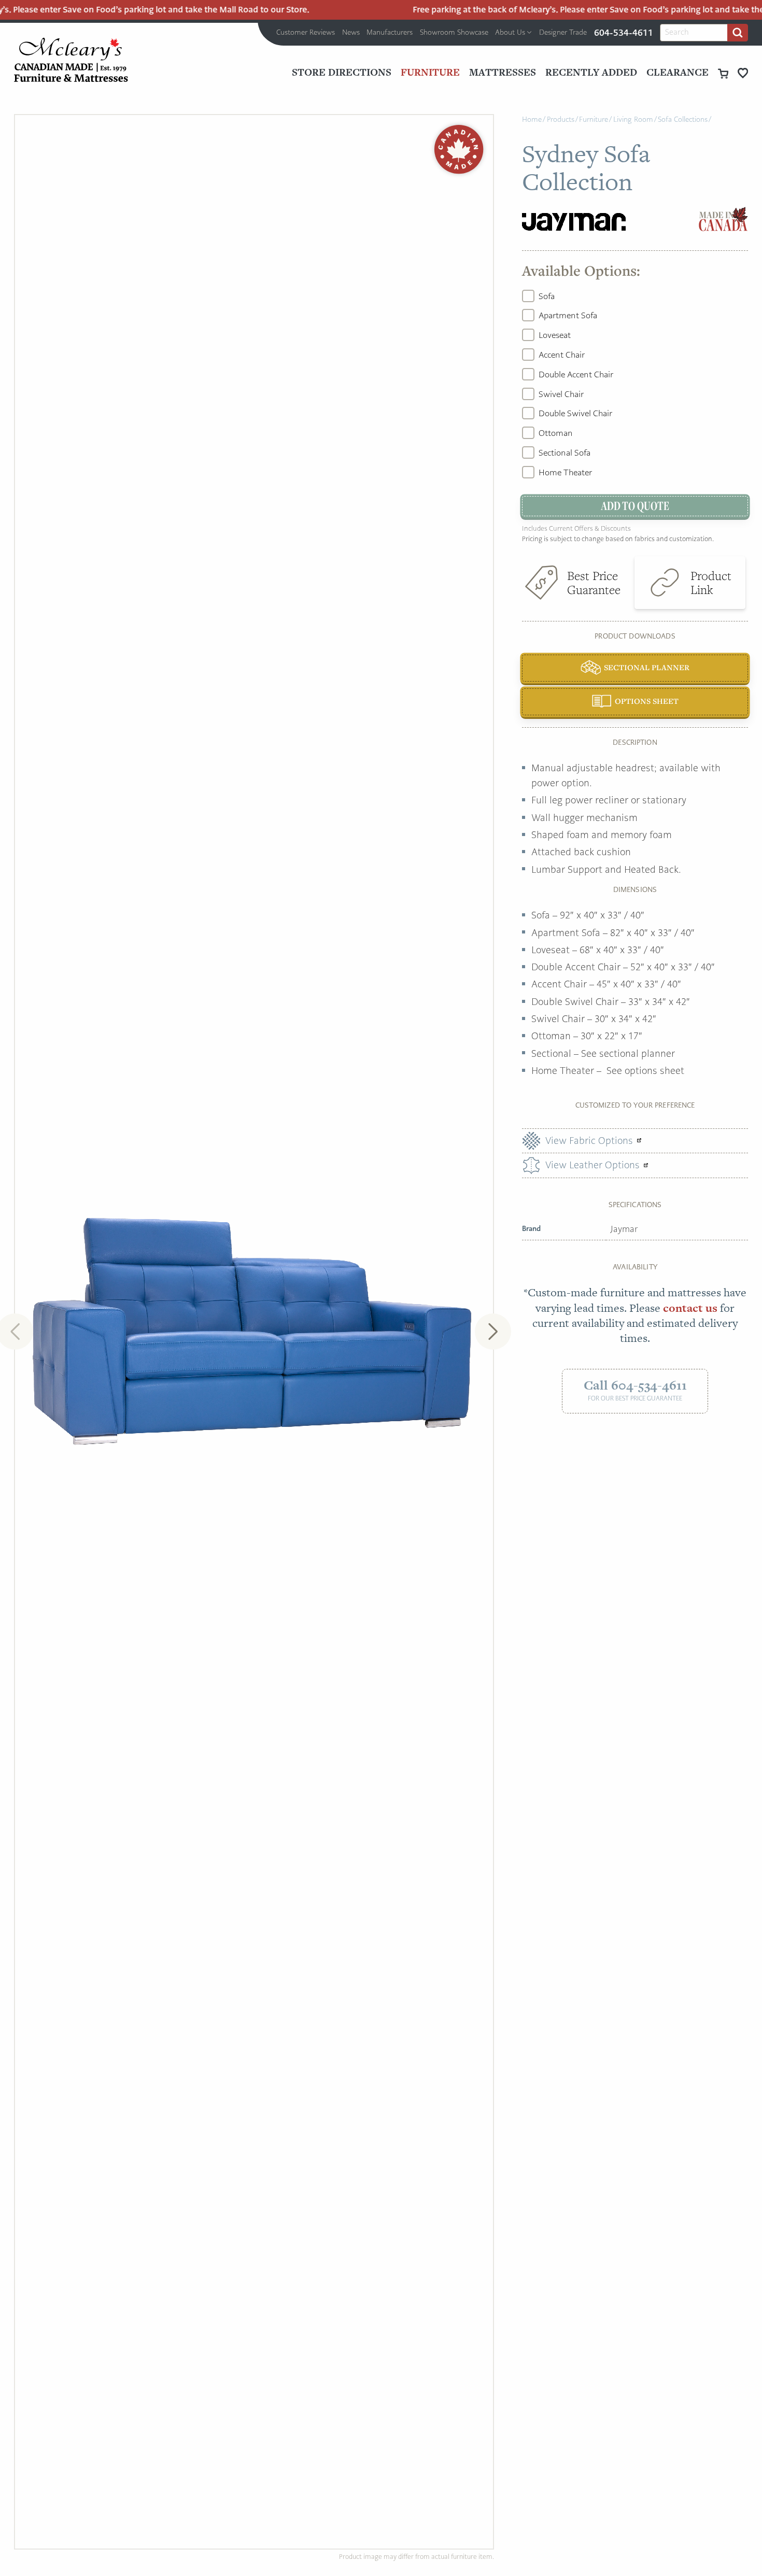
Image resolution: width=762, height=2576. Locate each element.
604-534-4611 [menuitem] (624, 33)
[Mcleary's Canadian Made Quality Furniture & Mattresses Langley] (71, 60)
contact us (690, 1308)
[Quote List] (743, 73)
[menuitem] (306, 33)
